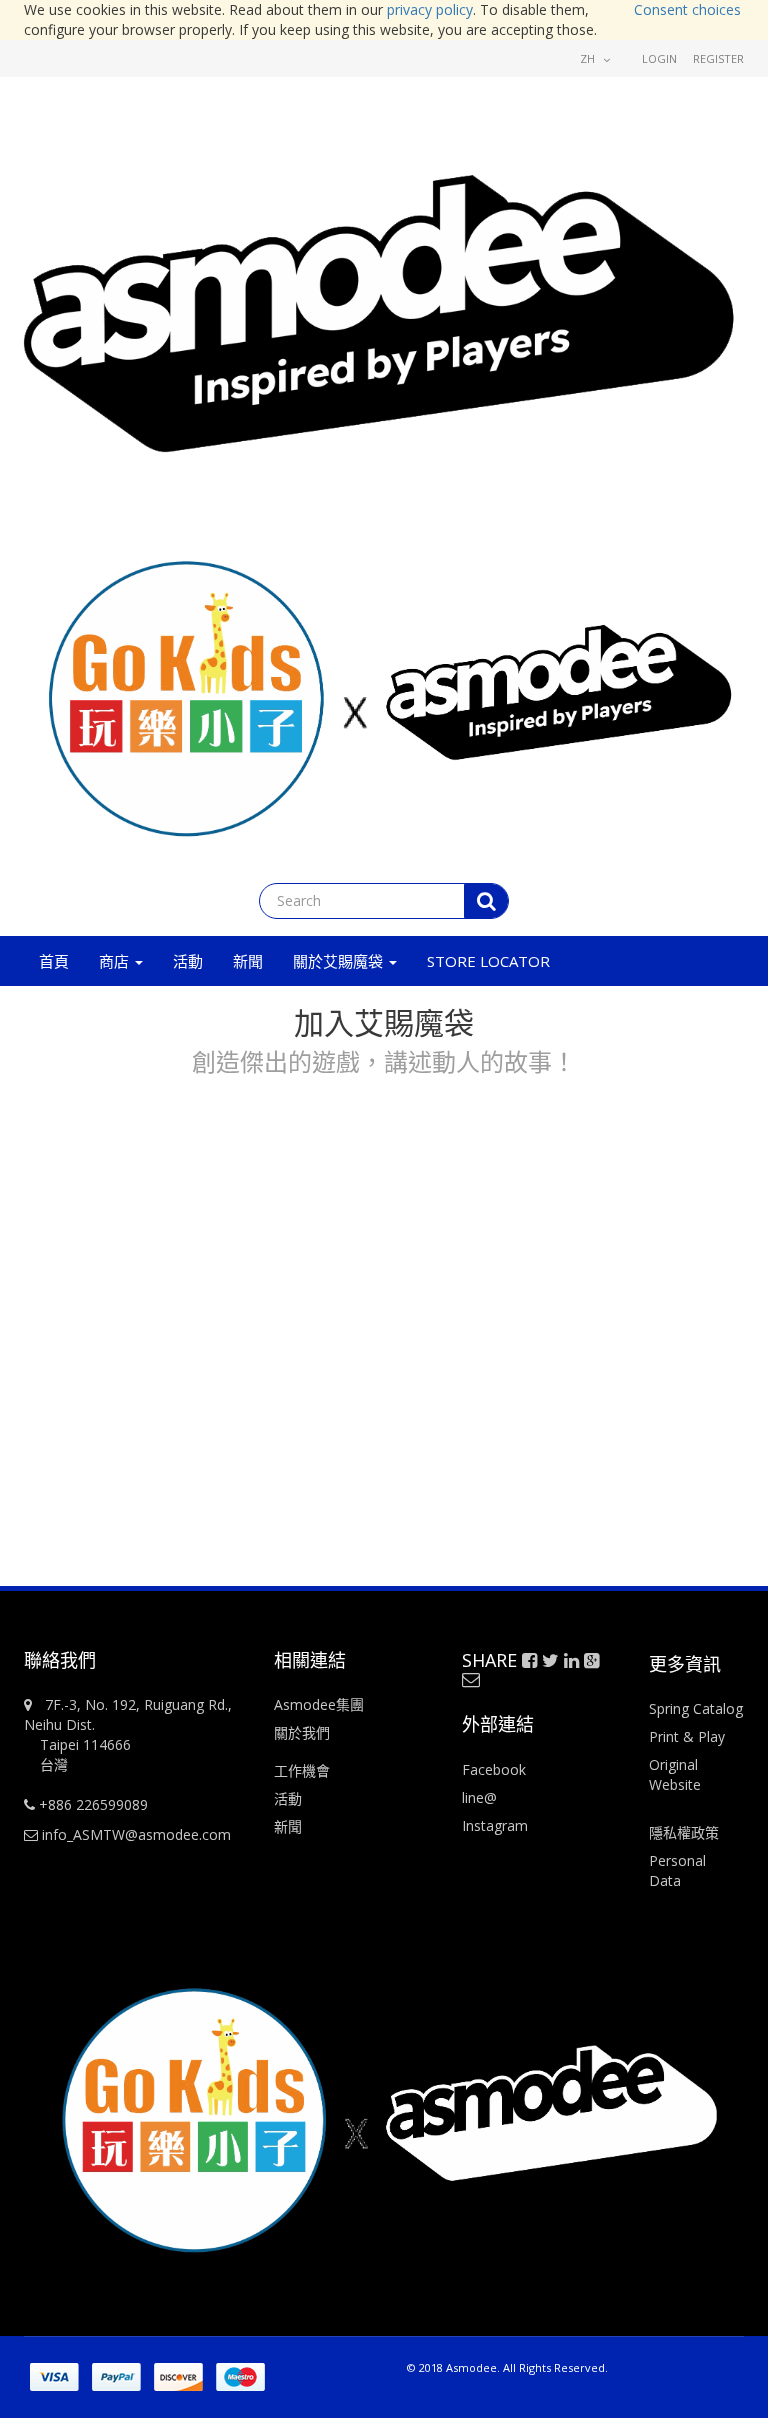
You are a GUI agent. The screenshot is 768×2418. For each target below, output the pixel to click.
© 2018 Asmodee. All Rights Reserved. (507, 2367)
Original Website (675, 1774)
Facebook (494, 1769)
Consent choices (687, 9)
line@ (479, 1797)
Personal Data (677, 1870)
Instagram (495, 1825)
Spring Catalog (696, 1708)
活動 (290, 1798)
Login (659, 58)
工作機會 (302, 1770)
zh (589, 58)
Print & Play (687, 1736)
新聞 (288, 1826)
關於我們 (302, 1732)
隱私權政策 (684, 1832)
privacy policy (430, 9)
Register (718, 58)
